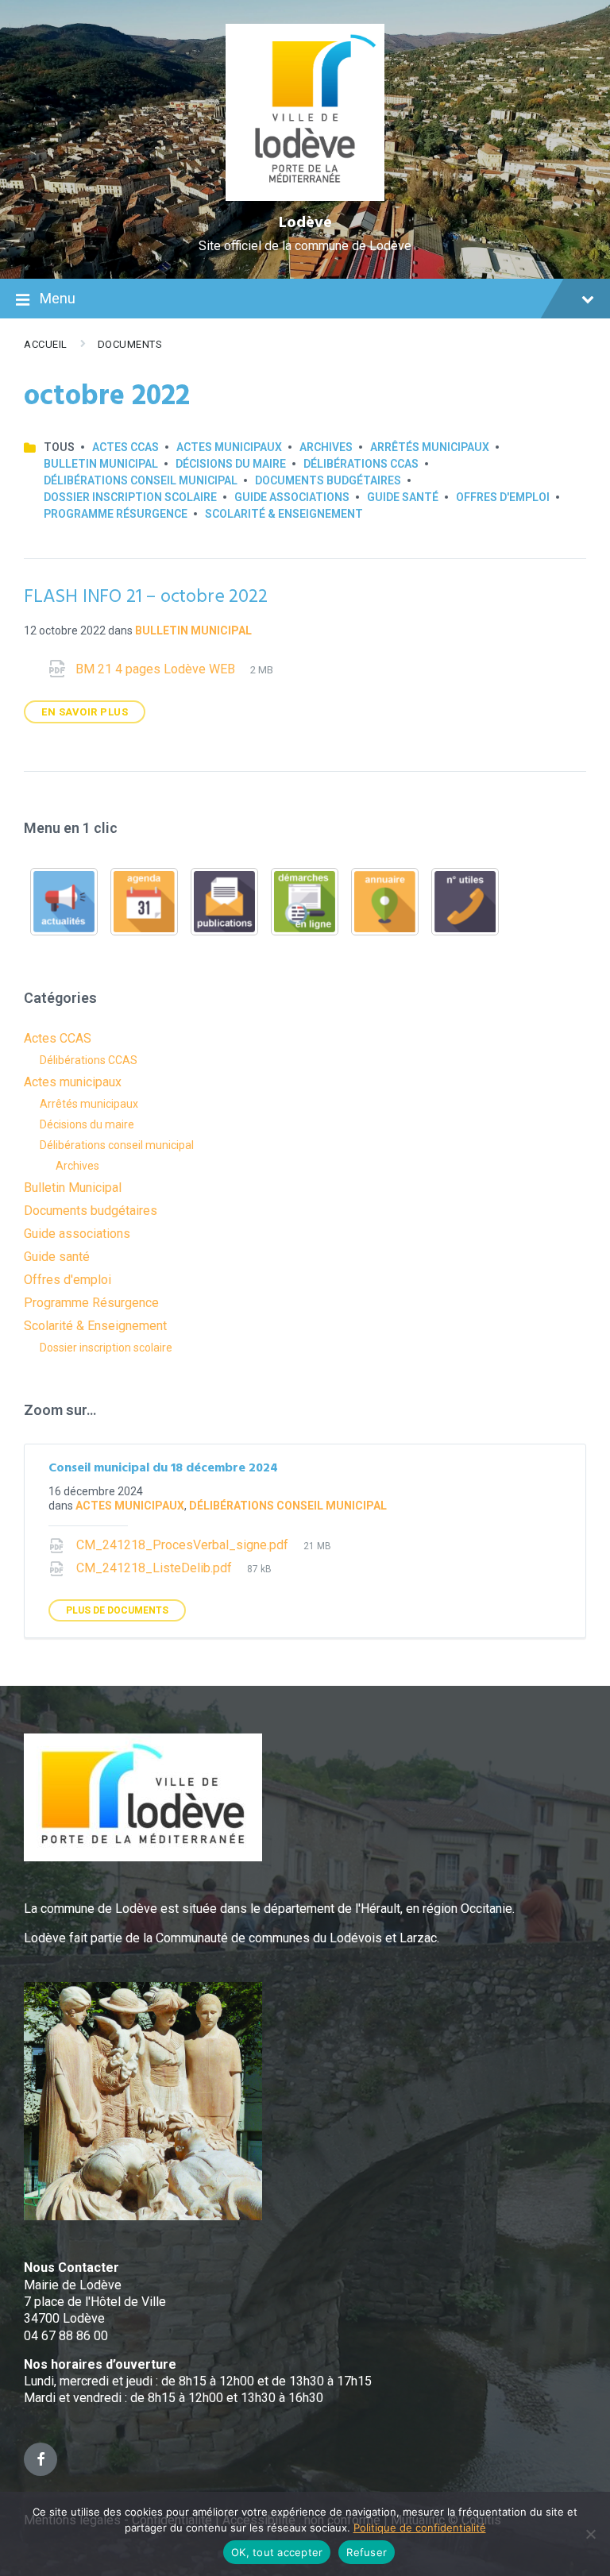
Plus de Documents (117, 1610)
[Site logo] (305, 197)
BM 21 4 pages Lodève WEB (157, 669)
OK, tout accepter (277, 2552)
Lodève (305, 223)
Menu (58, 298)
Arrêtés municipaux (430, 447)
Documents (130, 344)
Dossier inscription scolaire (130, 497)
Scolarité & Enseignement (284, 514)
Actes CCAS (125, 447)
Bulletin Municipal (101, 464)
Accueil (46, 344)
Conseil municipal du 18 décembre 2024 (163, 1468)
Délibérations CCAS (361, 464)
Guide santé (403, 497)
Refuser (367, 2552)
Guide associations (292, 497)
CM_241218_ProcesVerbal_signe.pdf (184, 1545)
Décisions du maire (231, 464)
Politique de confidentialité (420, 2528)
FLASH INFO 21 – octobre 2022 (145, 597)
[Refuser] (590, 2534)
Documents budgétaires (328, 480)
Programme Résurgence (116, 514)
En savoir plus (85, 712)
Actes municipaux (229, 447)
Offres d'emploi (503, 497)
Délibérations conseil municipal (141, 480)
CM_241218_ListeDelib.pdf (156, 1568)
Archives (326, 447)
